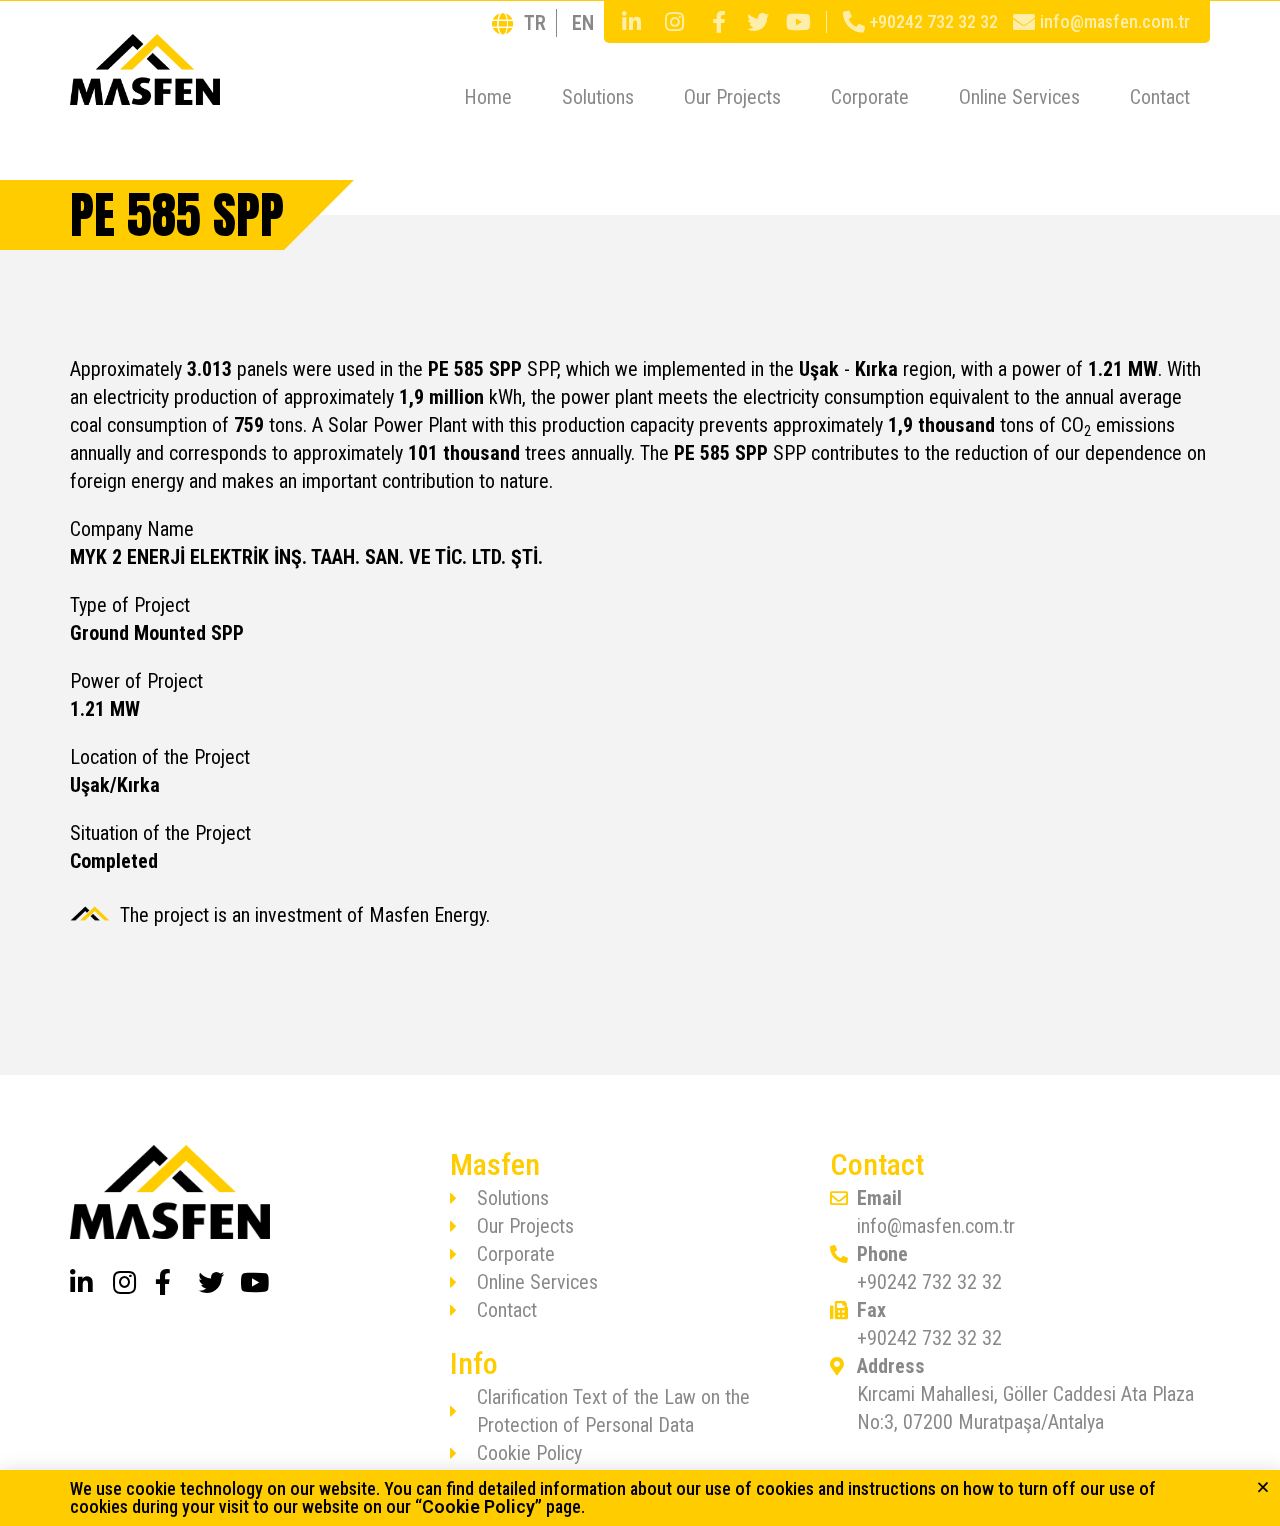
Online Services (1019, 97)
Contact (1160, 97)
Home (488, 97)
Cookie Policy (478, 1506)
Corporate (870, 97)
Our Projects (732, 97)
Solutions (598, 97)
